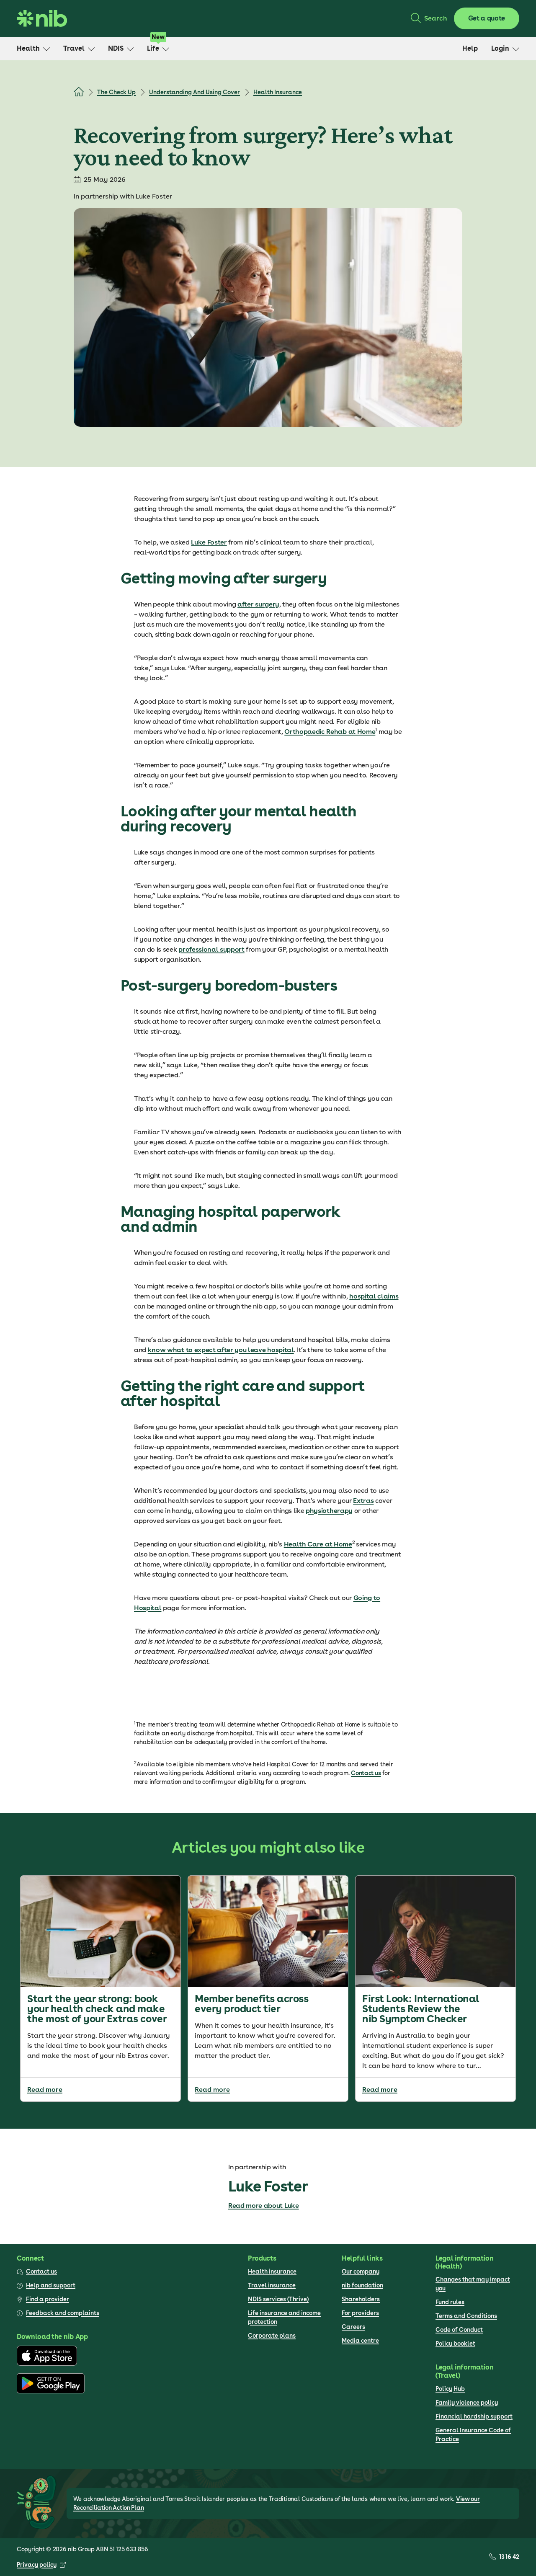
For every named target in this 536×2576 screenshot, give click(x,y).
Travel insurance (272, 2285)
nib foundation (362, 2285)
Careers (353, 2327)
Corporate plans (272, 2336)
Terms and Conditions (466, 2316)
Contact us (366, 1773)
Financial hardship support (474, 2416)
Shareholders (361, 2299)
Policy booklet (455, 2344)
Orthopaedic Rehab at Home (330, 732)
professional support (211, 949)
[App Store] (47, 2364)
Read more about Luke (264, 2206)
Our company (361, 2271)
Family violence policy (467, 2403)
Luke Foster (209, 542)
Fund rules (450, 2302)
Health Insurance (278, 92)
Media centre (360, 2341)
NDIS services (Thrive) (278, 2299)
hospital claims (374, 1296)
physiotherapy (329, 1511)
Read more (45, 2089)
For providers (360, 2313)
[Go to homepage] (42, 18)
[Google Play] (51, 2391)
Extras (363, 1501)
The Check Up (116, 92)
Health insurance (272, 2271)
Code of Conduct (459, 2330)
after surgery (258, 604)
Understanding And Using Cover (195, 92)
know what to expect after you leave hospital (221, 1350)
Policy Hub (450, 2389)
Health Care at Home (318, 1544)
